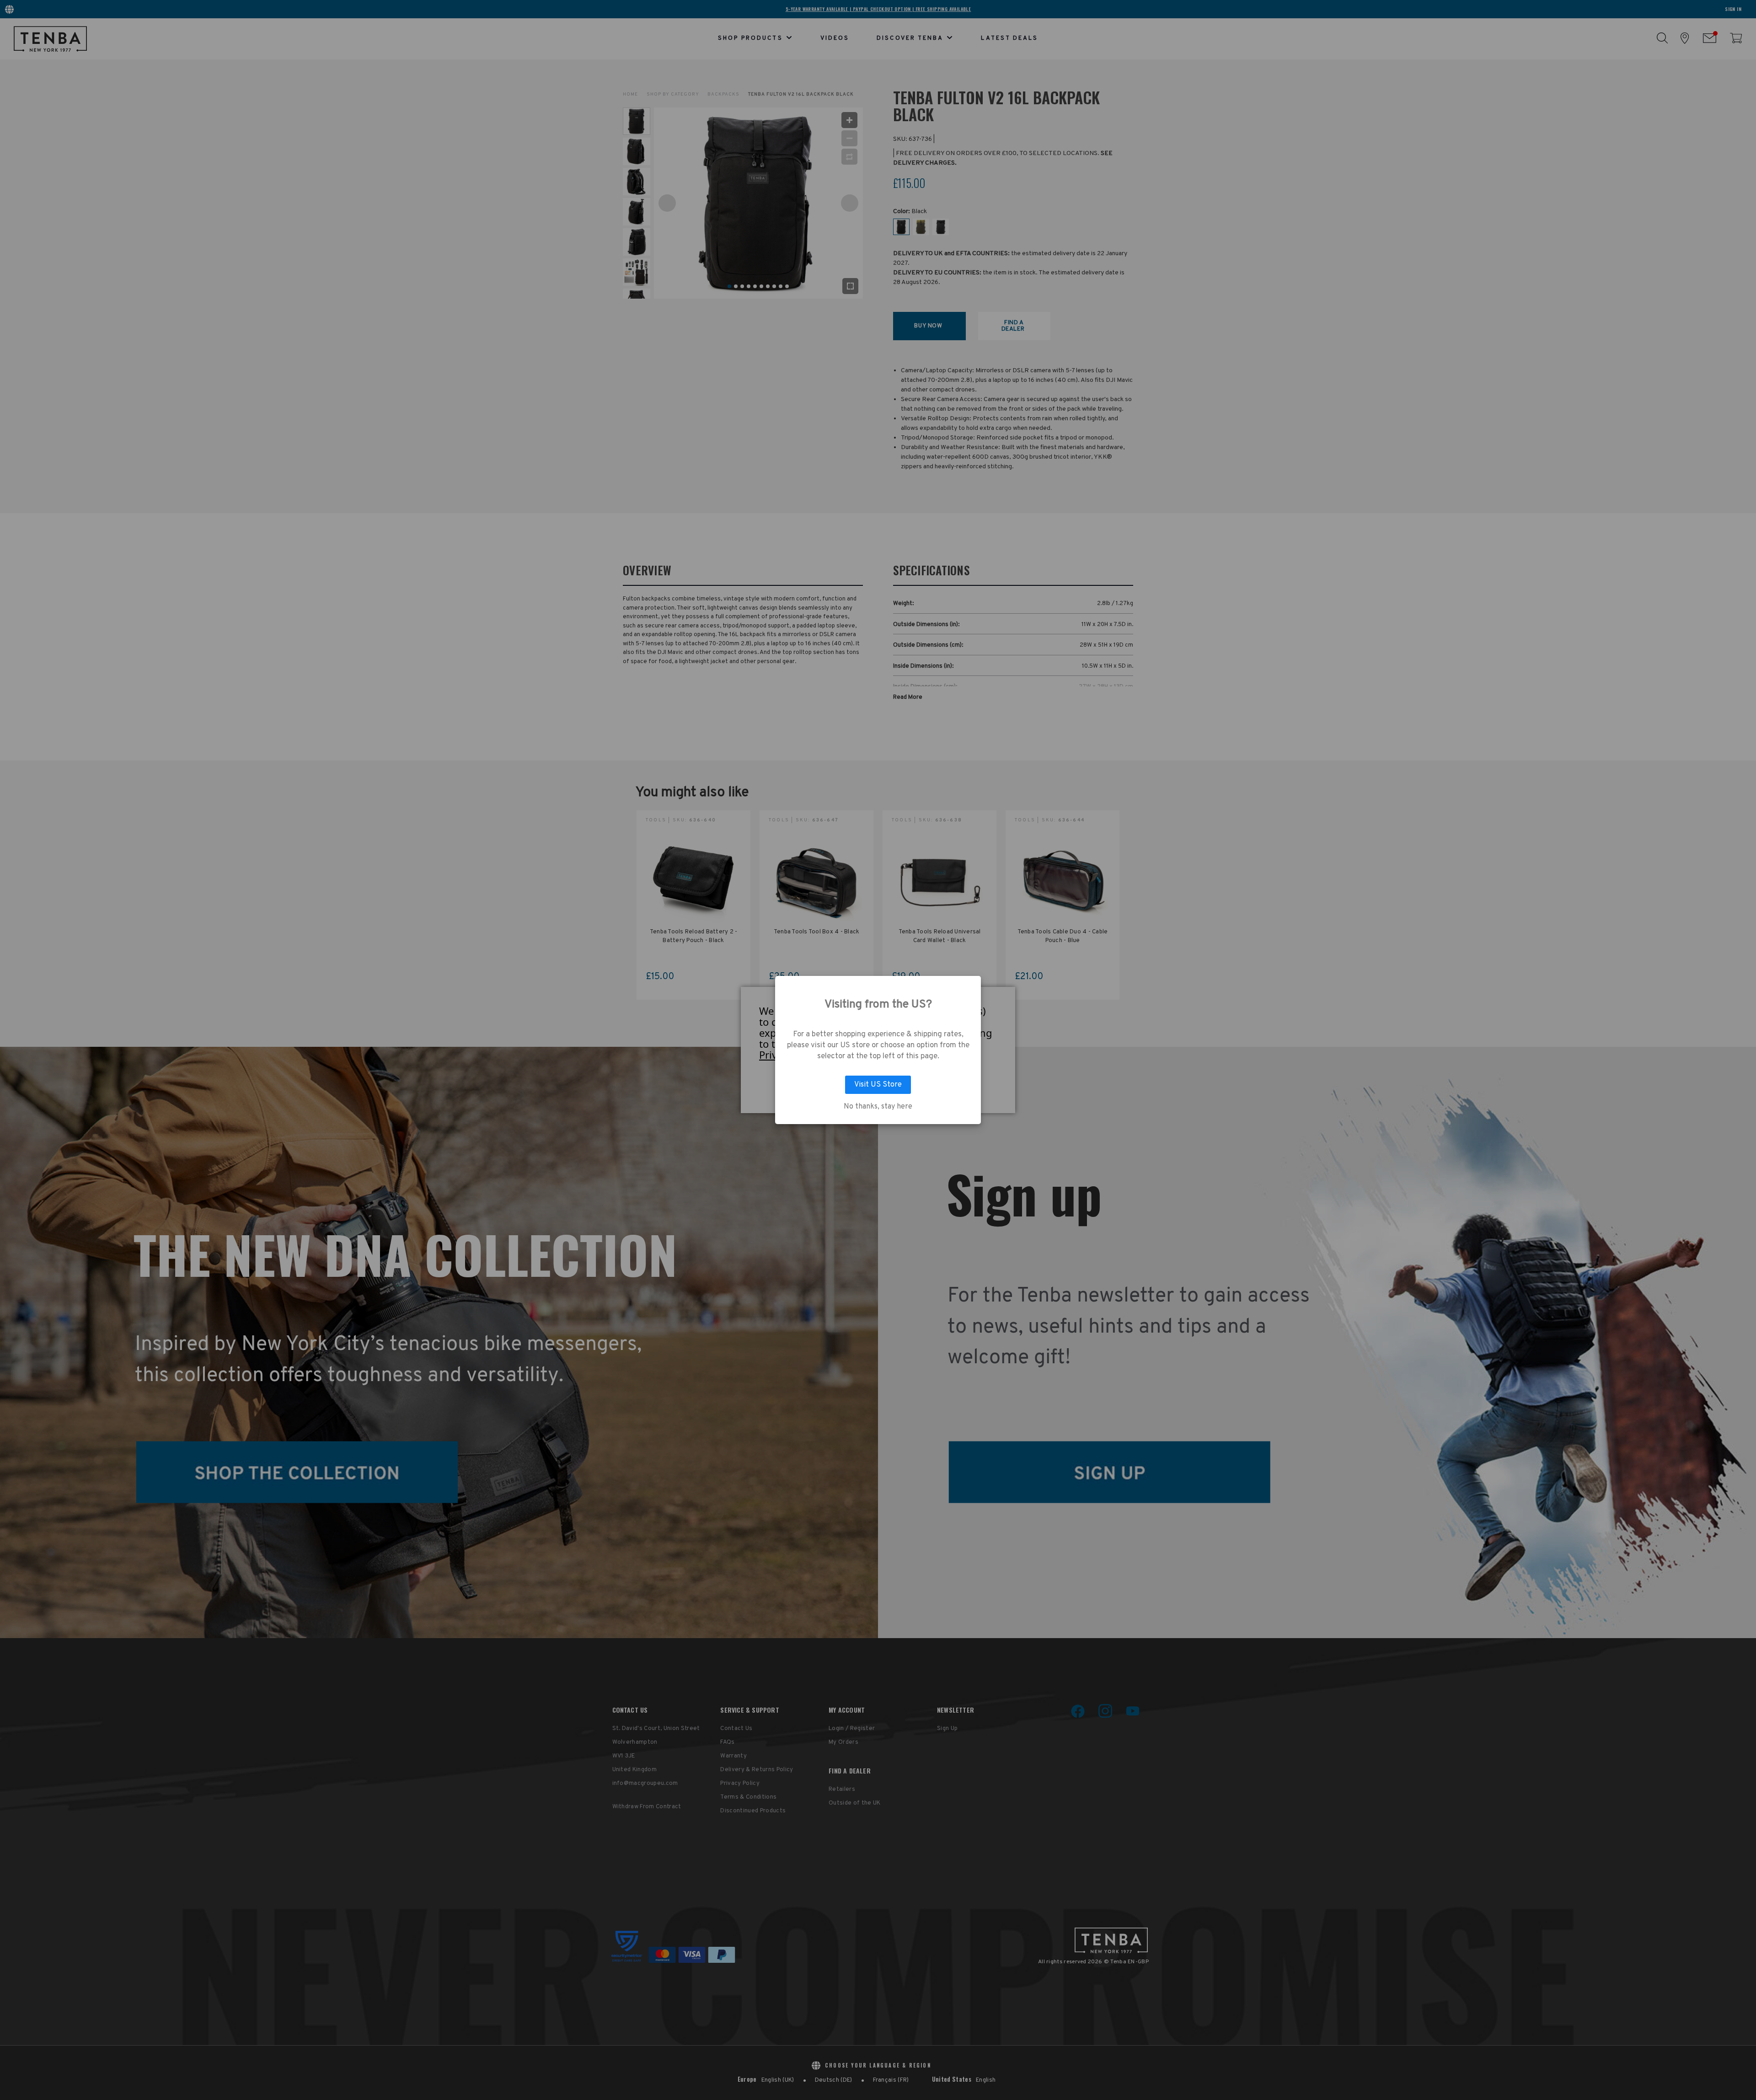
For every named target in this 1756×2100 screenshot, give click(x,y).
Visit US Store (878, 1085)
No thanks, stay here (878, 1107)
